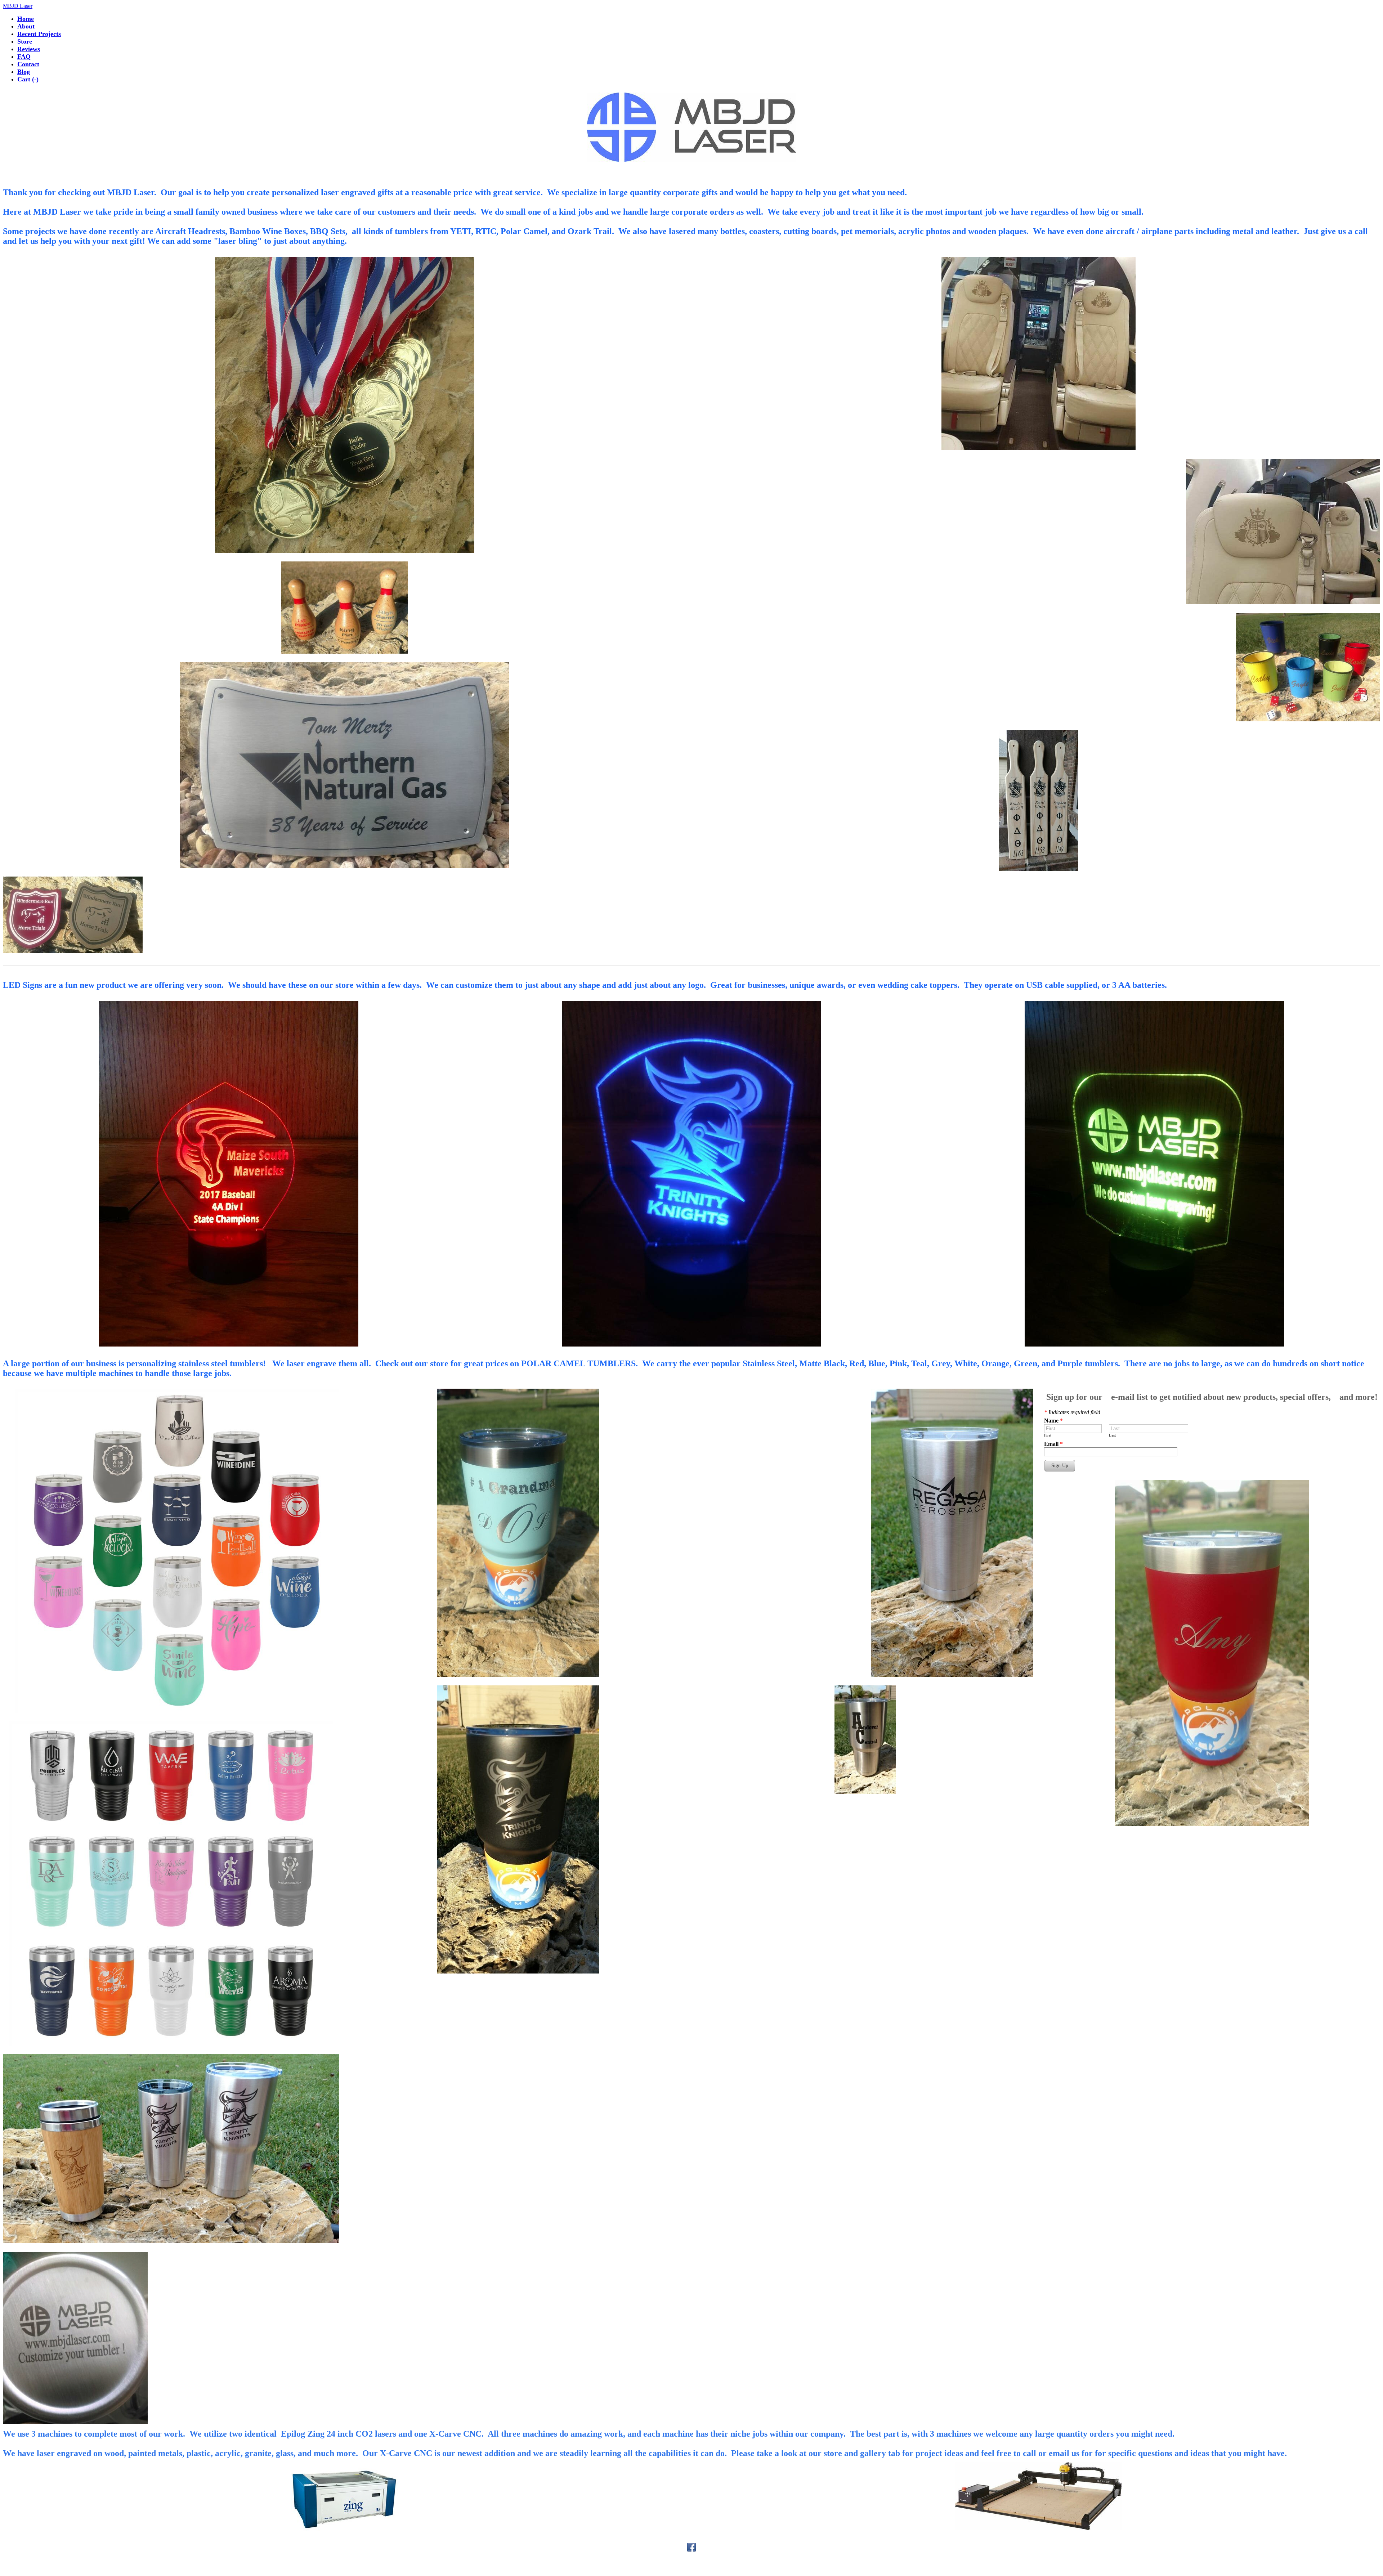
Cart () (28, 79)
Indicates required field (1072, 1412)
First (1048, 1435)
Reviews (29, 49)
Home (26, 19)
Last (1112, 1435)
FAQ (24, 57)
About (26, 26)
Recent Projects (39, 34)
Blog (24, 72)
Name (1053, 1421)
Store (25, 41)
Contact (28, 64)
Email (1053, 1444)
